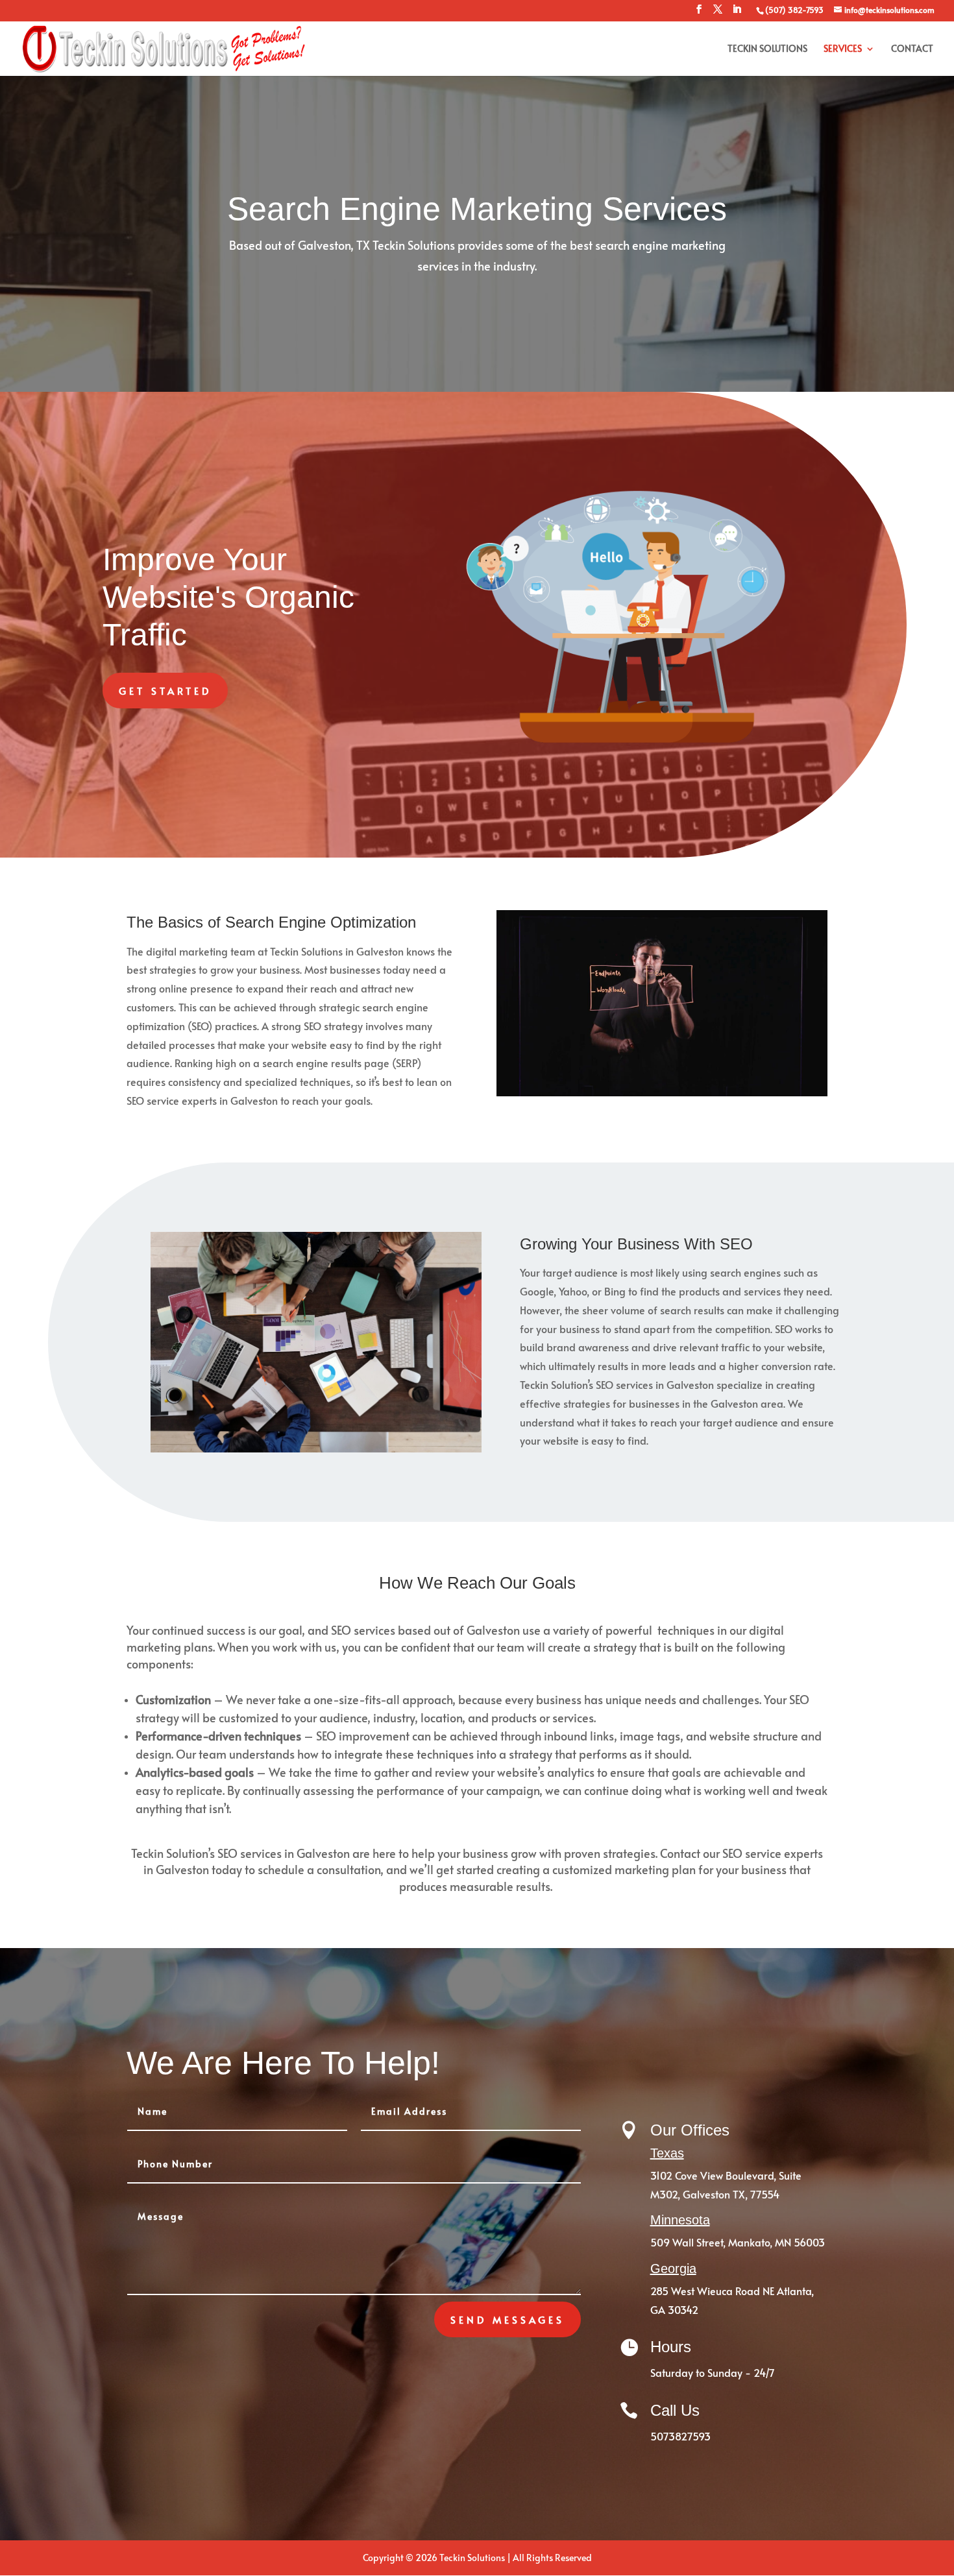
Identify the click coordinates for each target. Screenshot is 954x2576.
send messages (508, 2319)
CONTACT (912, 49)
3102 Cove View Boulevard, (715, 2175)
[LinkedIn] (737, 13)
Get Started (165, 691)
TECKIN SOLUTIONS (767, 49)
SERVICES (843, 49)
